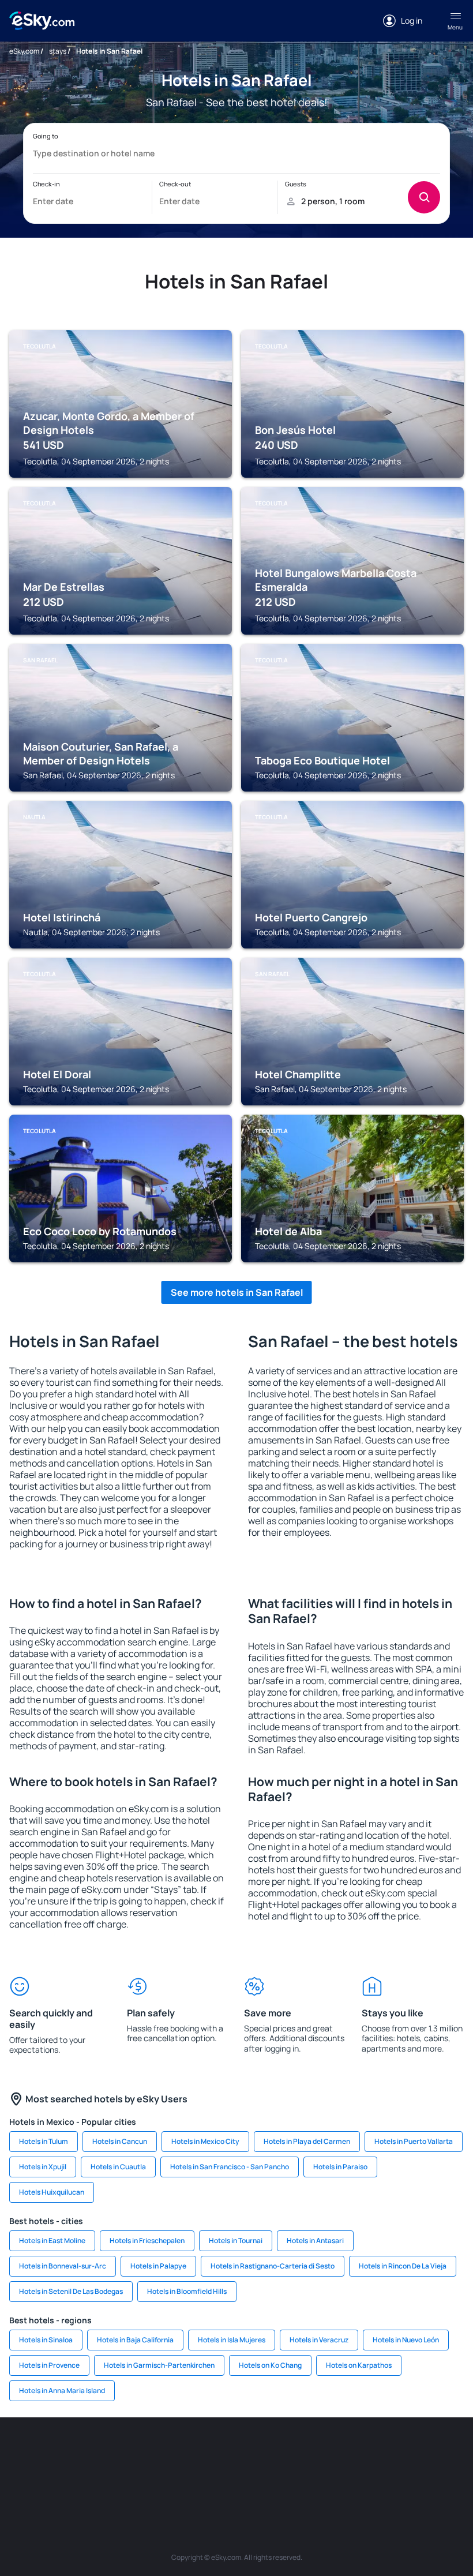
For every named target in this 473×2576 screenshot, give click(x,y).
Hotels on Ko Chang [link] (270, 2365)
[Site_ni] (202, 2479)
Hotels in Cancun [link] (120, 2141)
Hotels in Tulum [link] (44, 2141)
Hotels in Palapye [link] (158, 2266)
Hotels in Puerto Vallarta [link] (414, 2141)
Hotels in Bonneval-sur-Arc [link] (63, 2266)
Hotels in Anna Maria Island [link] (62, 2391)
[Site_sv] (167, 2479)
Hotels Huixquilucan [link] (52, 2192)
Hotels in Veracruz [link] (319, 2340)
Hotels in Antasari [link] (315, 2241)
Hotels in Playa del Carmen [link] (307, 2141)
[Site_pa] (444, 2452)
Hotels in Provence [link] (49, 2365)
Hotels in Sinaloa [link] (46, 2340)
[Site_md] (271, 2452)
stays (58, 51)
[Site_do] (410, 2452)
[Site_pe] (167, 2452)
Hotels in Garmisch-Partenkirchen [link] (159, 2365)
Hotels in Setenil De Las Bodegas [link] (71, 2291)
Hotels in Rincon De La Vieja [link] (403, 2266)
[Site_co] (375, 2452)
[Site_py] (306, 2479)
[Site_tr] (202, 2452)
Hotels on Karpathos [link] (359, 2365)
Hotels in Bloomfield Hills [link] (187, 2291)
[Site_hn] (271, 2479)
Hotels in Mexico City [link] (205, 2141)
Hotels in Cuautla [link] (118, 2167)
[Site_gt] (236, 2479)
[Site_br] (29, 2452)
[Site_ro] (63, 2452)
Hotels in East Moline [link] (52, 2241)
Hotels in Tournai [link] (236, 2241)
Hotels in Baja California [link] (135, 2340)
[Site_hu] (340, 2452)
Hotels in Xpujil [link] (43, 2167)
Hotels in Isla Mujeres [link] (232, 2340)
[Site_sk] (306, 2452)
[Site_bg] (98, 2452)
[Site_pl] (133, 2452)
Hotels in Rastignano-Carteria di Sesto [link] (273, 2266)
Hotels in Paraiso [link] (340, 2167)
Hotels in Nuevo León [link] (406, 2340)
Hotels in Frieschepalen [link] (147, 2241)
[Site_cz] (236, 2452)
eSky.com (24, 51)
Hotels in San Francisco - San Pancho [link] (230, 2167)
